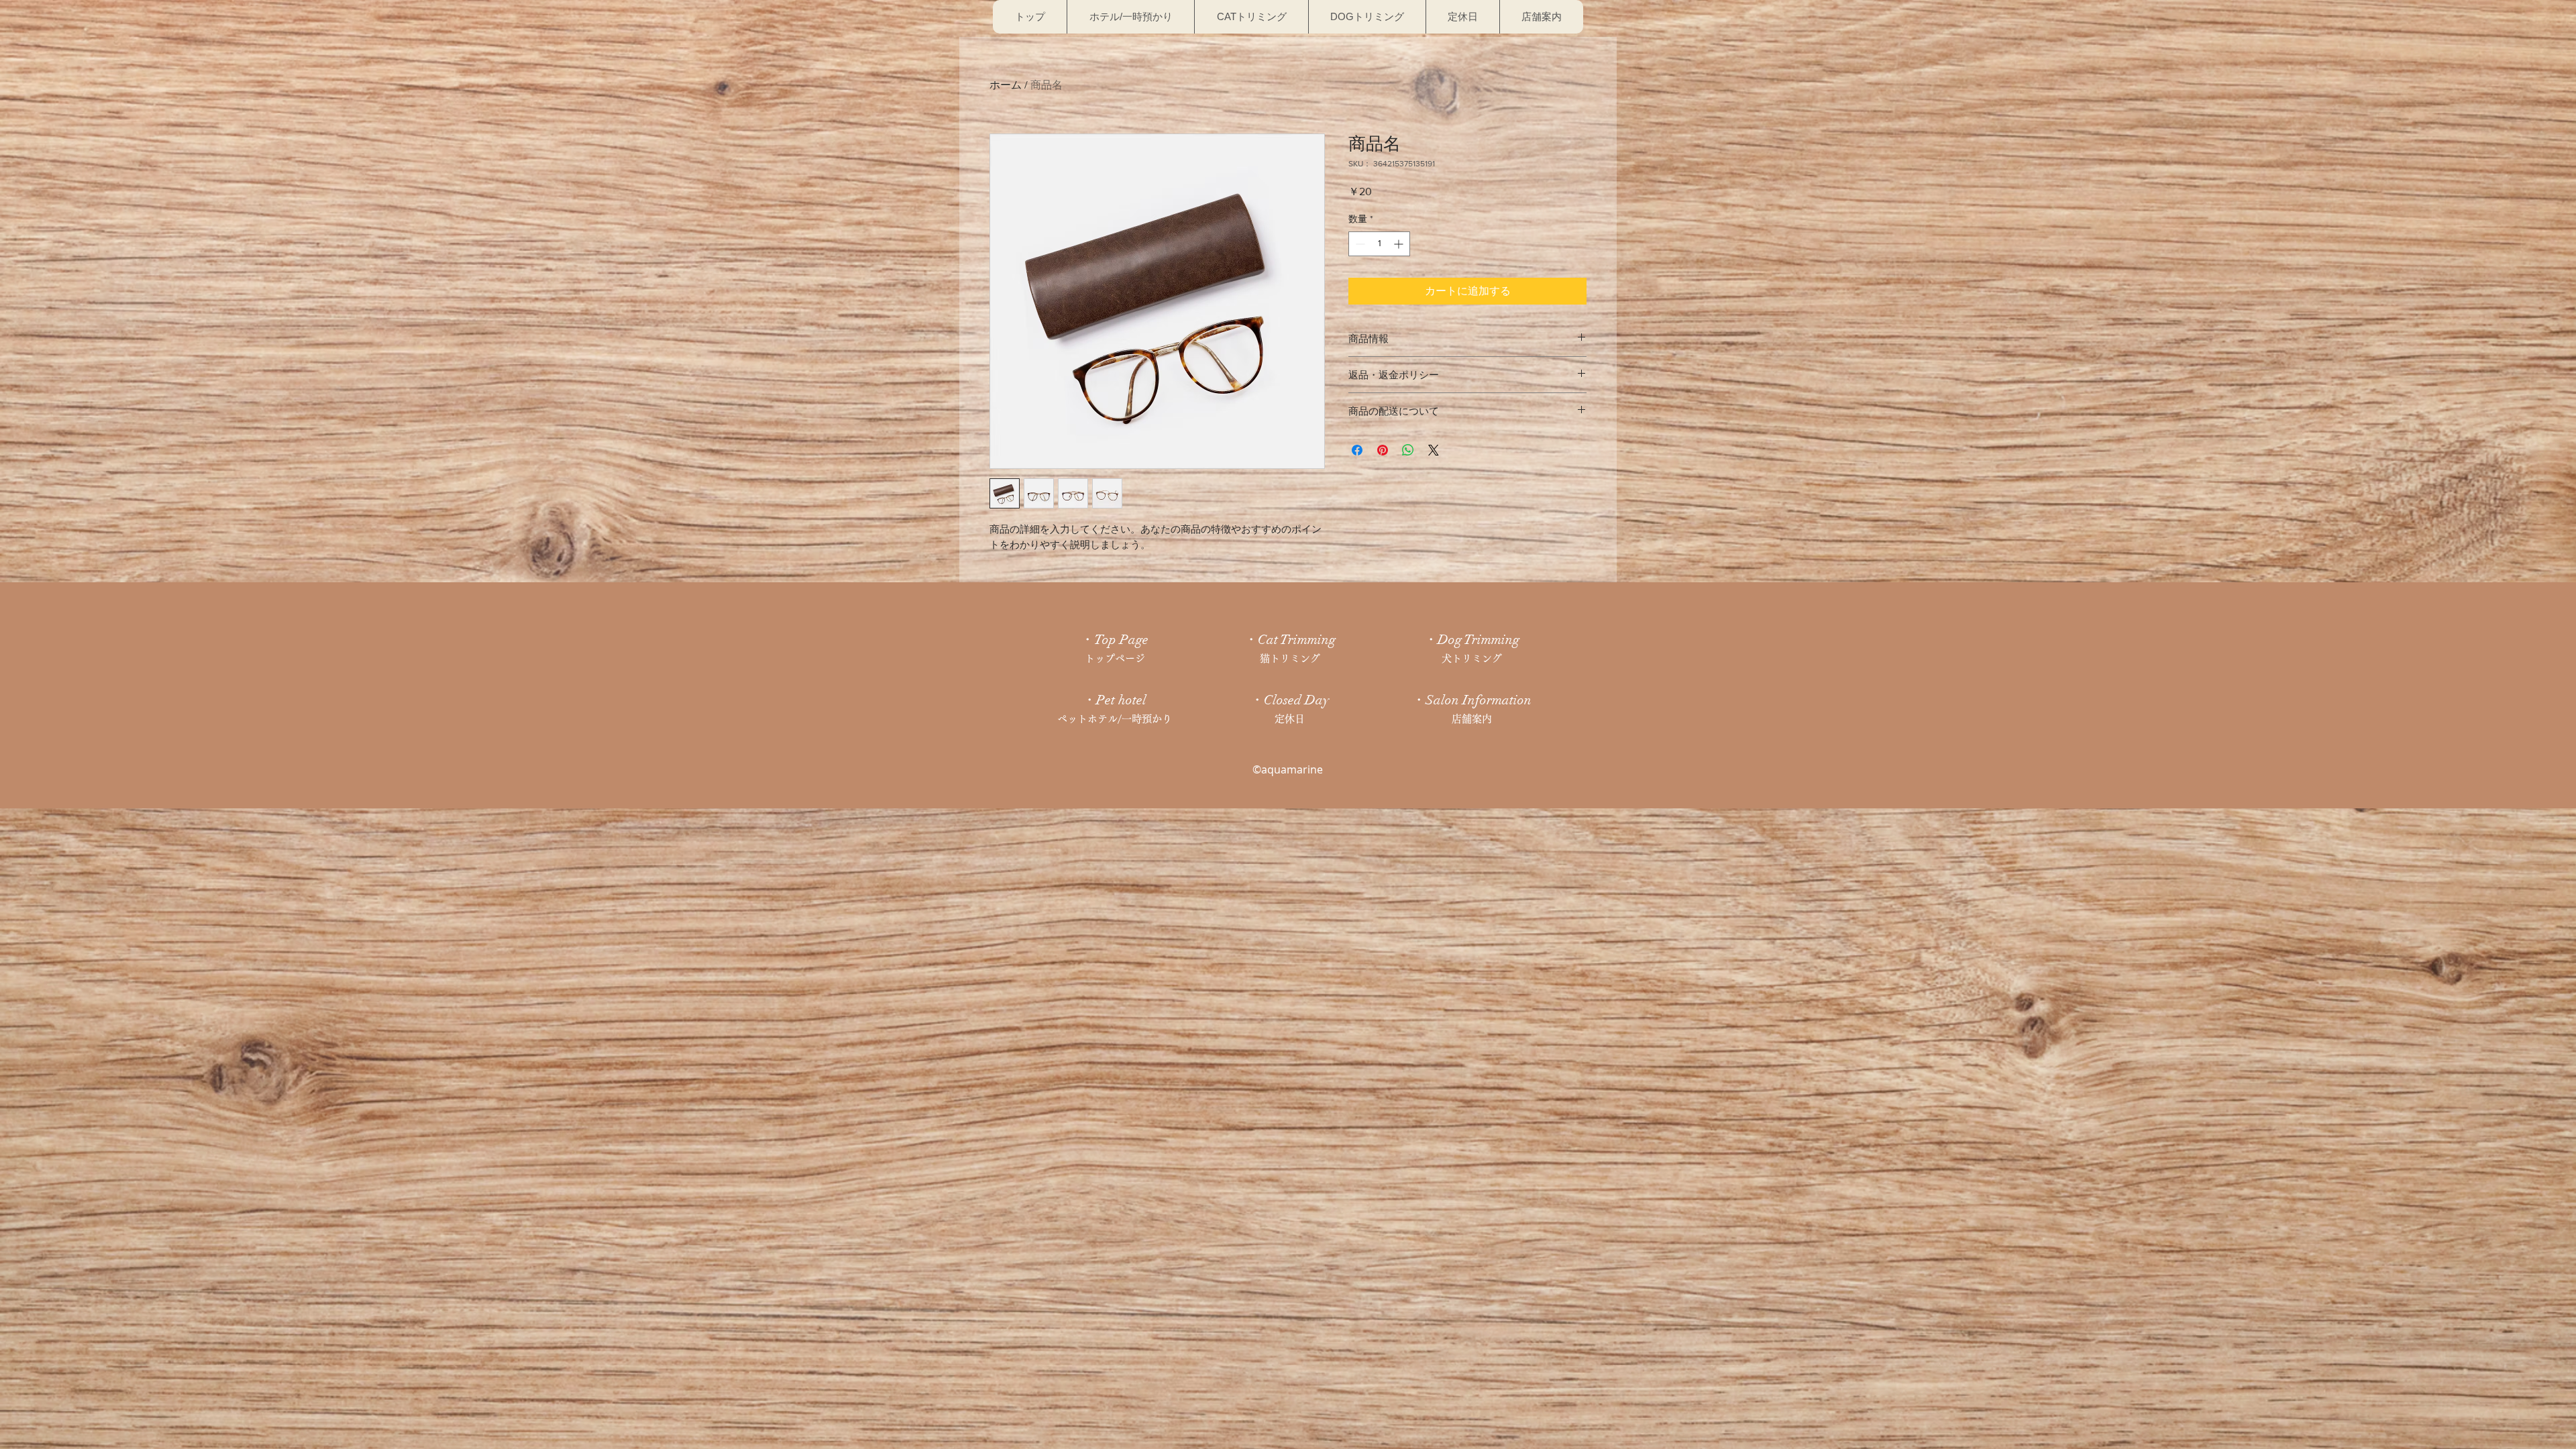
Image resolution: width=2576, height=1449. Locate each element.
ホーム (1006, 85)
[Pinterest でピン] (1383, 450)
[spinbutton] (1379, 244)
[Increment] (1400, 244)
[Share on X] (1434, 450)
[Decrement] (1359, 244)
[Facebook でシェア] (1357, 450)
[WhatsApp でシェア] (1408, 450)
